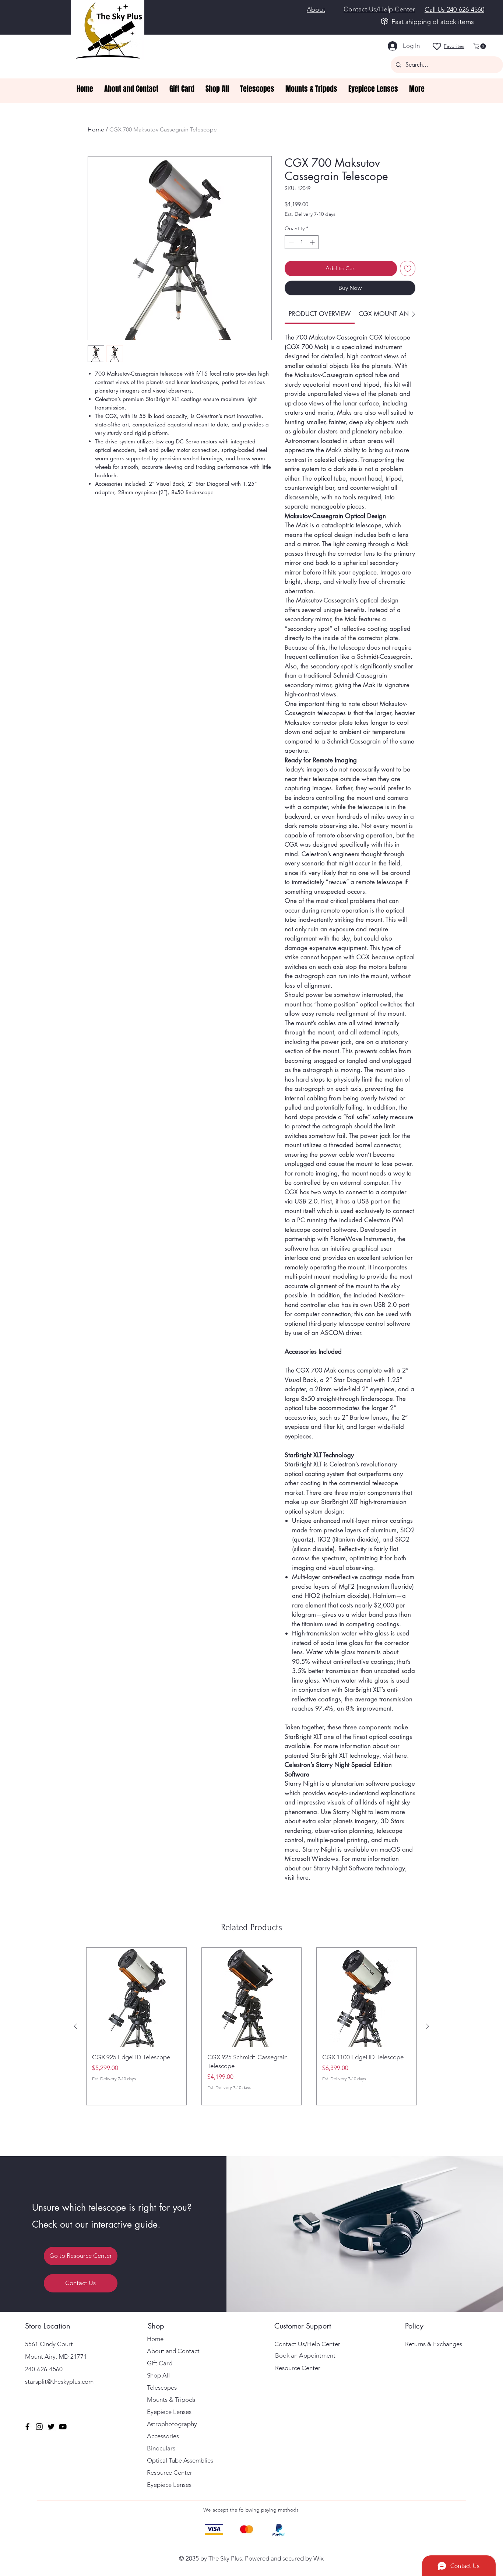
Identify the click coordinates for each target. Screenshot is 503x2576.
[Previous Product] (75, 2026)
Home (96, 129)
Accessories (163, 2436)
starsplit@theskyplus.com (59, 2382)
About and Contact (173, 2351)
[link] (320, 314)
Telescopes (162, 2387)
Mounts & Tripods (171, 2400)
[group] (251, 2026)
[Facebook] (27, 2427)
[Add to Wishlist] (408, 268)
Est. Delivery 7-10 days (310, 214)
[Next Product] (428, 2026)
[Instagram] (39, 2427)
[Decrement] (290, 242)
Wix (319, 2558)
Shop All (158, 2375)
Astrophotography (172, 2424)
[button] (480, 46)
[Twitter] (51, 2427)
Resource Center (170, 2473)
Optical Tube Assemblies (180, 2460)
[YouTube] (63, 2427)
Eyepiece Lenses (169, 2412)
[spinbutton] (302, 242)
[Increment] (313, 242)
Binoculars (161, 2448)
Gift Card (160, 2363)
